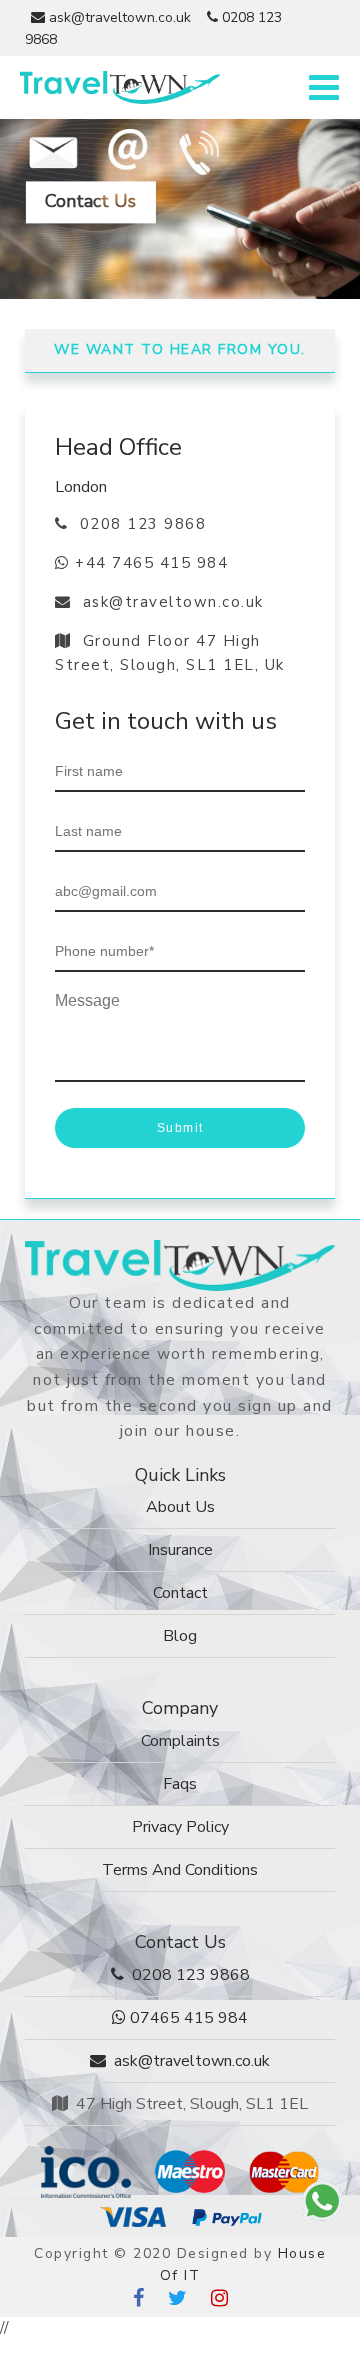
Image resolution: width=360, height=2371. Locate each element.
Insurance (180, 1550)
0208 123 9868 (137, 524)
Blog (180, 1636)
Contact (180, 1593)
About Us (180, 1507)
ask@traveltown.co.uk (118, 17)
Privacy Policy (180, 1827)
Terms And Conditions (180, 1870)
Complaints (180, 1741)
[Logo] (180, 1264)
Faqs (180, 1784)
